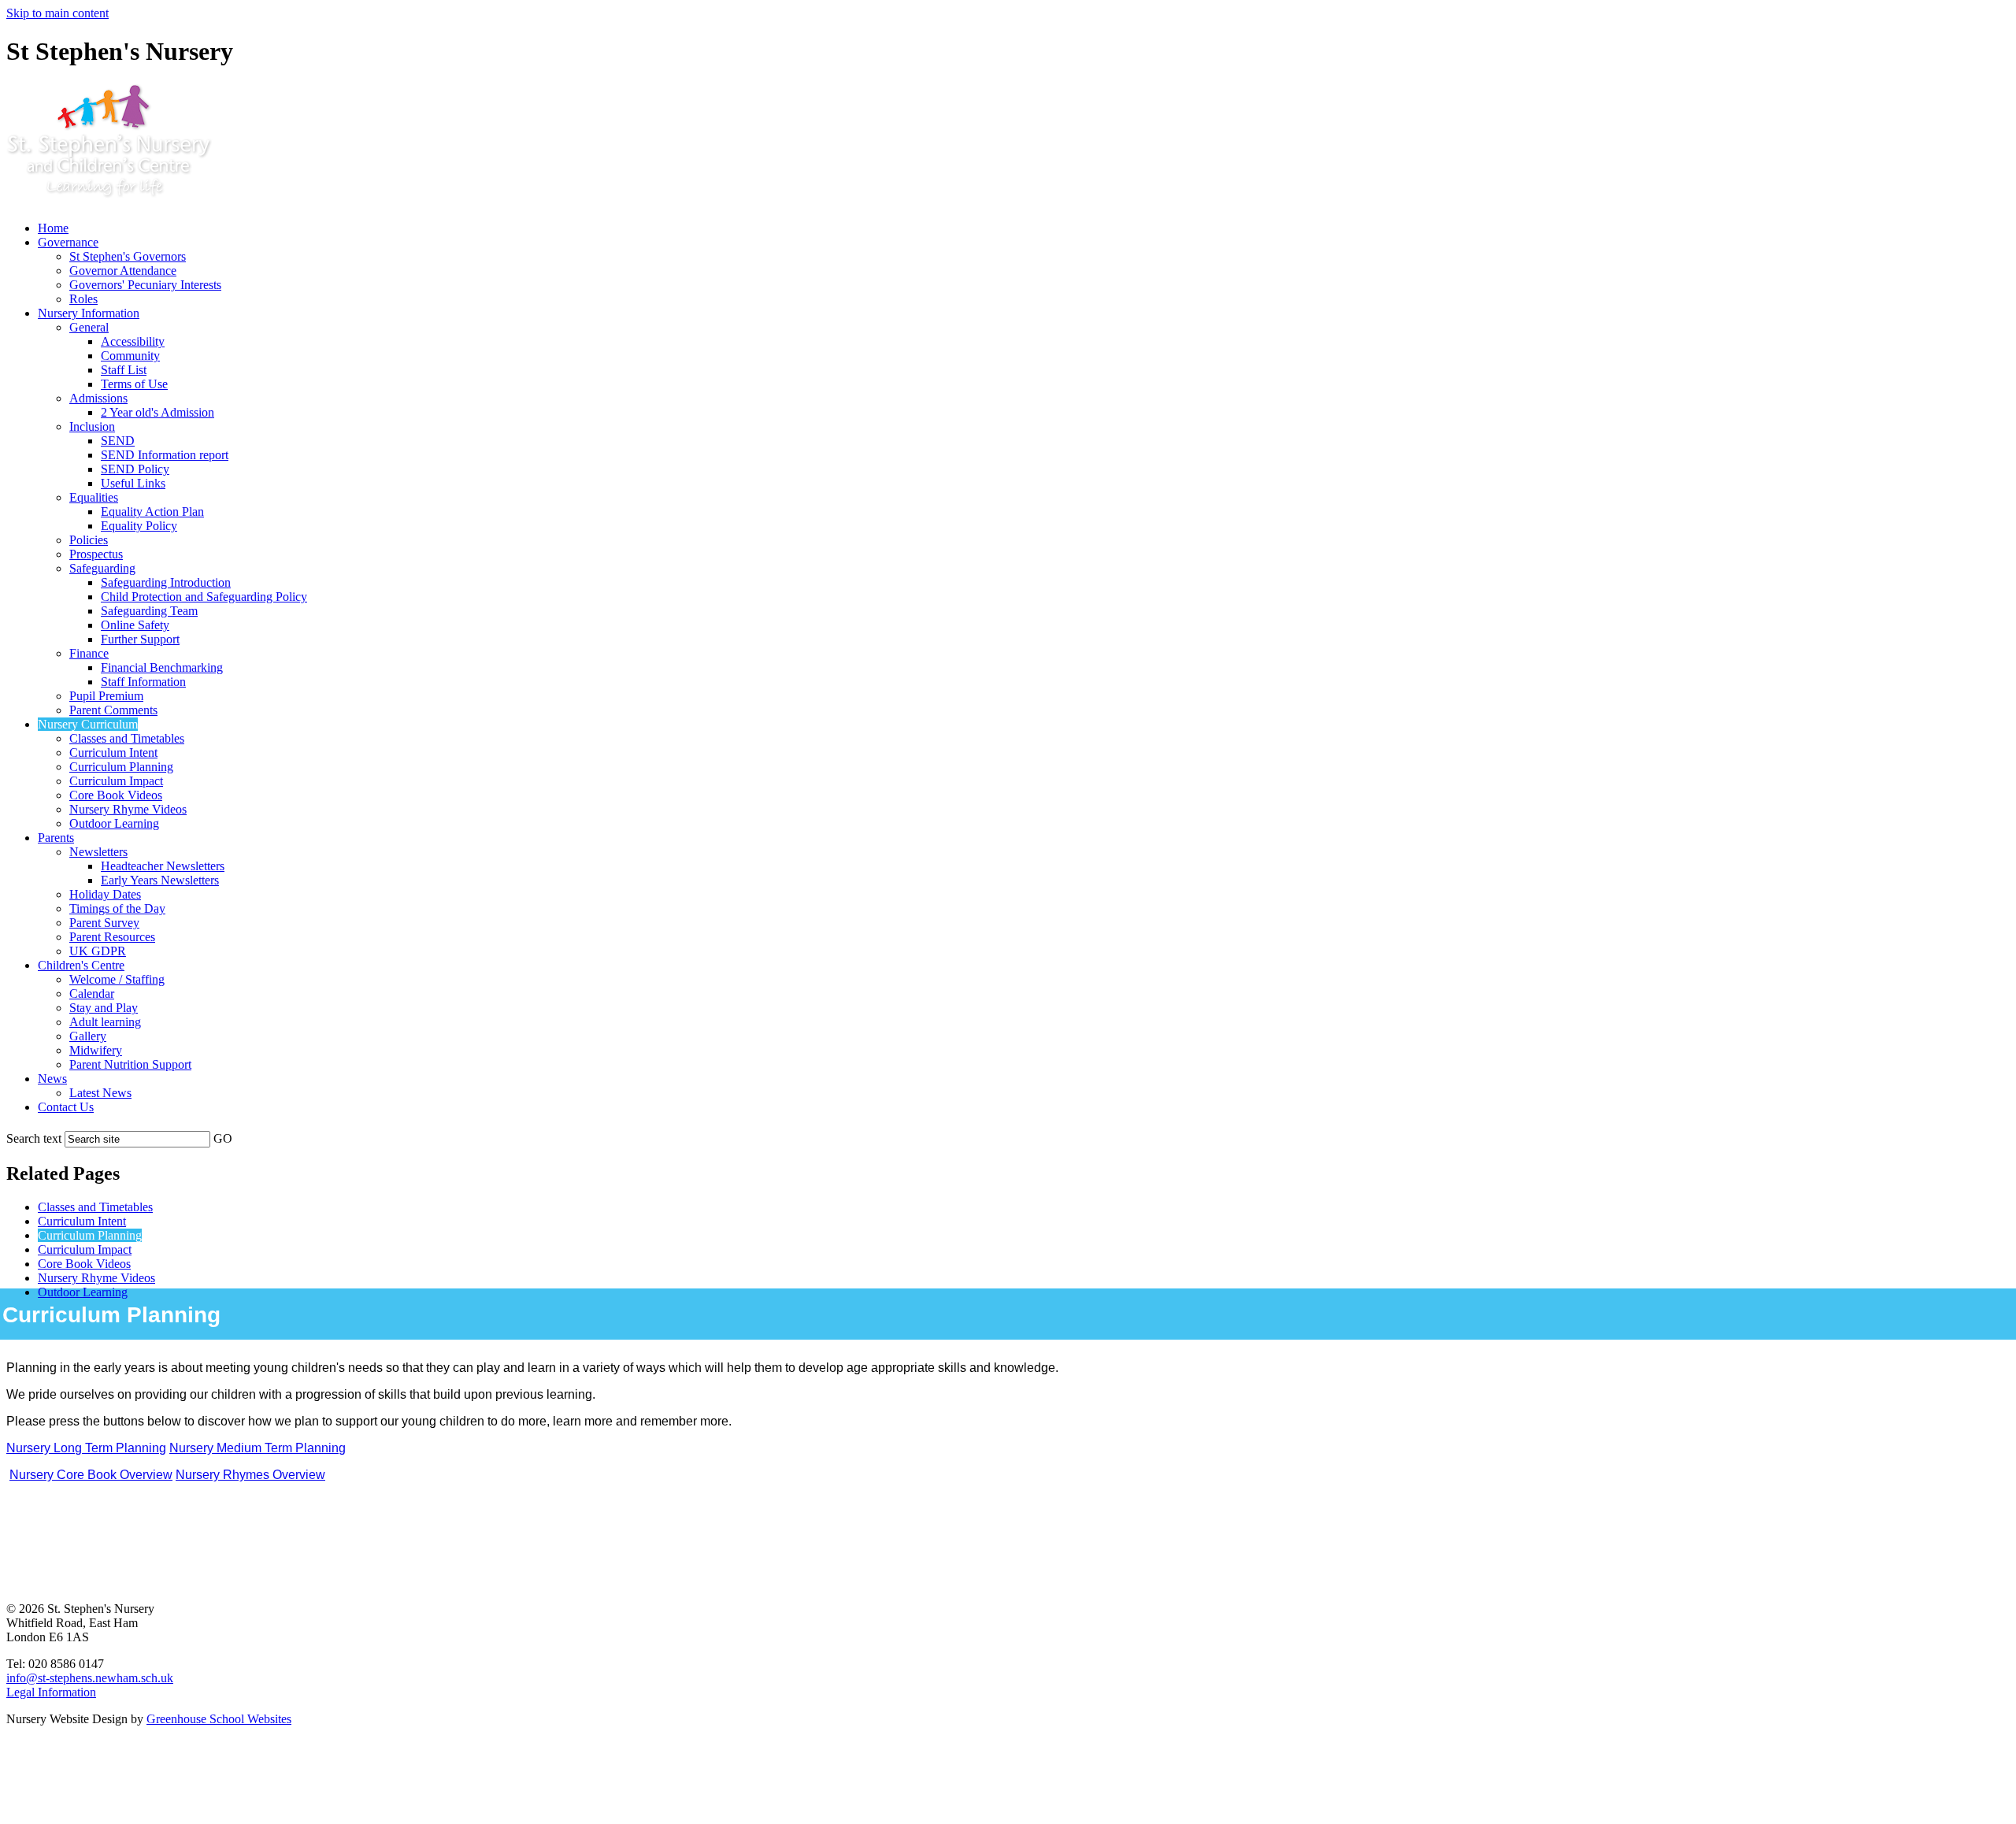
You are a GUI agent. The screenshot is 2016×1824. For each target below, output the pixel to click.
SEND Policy (135, 469)
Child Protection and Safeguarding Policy (204, 597)
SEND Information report (165, 455)
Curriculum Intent (113, 753)
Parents (56, 838)
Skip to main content (57, 13)
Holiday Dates (105, 894)
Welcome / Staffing (117, 979)
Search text (34, 1138)
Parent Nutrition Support (130, 1064)
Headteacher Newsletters (163, 866)
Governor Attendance (123, 271)
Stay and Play (104, 1008)
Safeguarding (102, 568)
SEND (118, 441)
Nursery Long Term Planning (86, 1448)
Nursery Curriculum (88, 724)
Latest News (100, 1093)
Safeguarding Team (149, 611)
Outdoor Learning (114, 823)
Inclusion (92, 426)
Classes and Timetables (127, 738)
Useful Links (133, 483)
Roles (83, 299)
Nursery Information (89, 313)
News (52, 1079)
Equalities (94, 497)
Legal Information (51, 1692)
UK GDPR (98, 951)
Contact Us (66, 1107)
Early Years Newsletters (160, 880)
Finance (89, 653)
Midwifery (96, 1050)
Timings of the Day (117, 908)
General (89, 327)
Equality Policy (139, 526)
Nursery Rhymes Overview (250, 1475)
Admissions (98, 398)
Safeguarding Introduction (166, 582)
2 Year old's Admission (157, 412)
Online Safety (135, 625)
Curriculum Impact (116, 781)
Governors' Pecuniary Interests (145, 285)
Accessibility (133, 341)
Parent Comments (113, 710)
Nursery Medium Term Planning (258, 1448)
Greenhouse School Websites (219, 1719)
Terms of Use (134, 384)
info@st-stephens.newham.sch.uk (90, 1678)
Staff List (124, 370)
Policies (89, 540)
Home (53, 228)
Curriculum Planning (121, 767)
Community (130, 356)
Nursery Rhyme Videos (128, 809)
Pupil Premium (106, 696)
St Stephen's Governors (128, 256)
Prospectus (96, 554)
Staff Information (143, 682)
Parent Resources (112, 937)
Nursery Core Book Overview (91, 1475)
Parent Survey (104, 923)
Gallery (88, 1036)
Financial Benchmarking (162, 667)
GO (223, 1138)
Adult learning (105, 1022)
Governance (68, 242)
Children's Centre (81, 965)
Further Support (140, 639)
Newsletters (98, 852)
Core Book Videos (116, 795)
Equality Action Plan (152, 512)
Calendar (92, 994)
